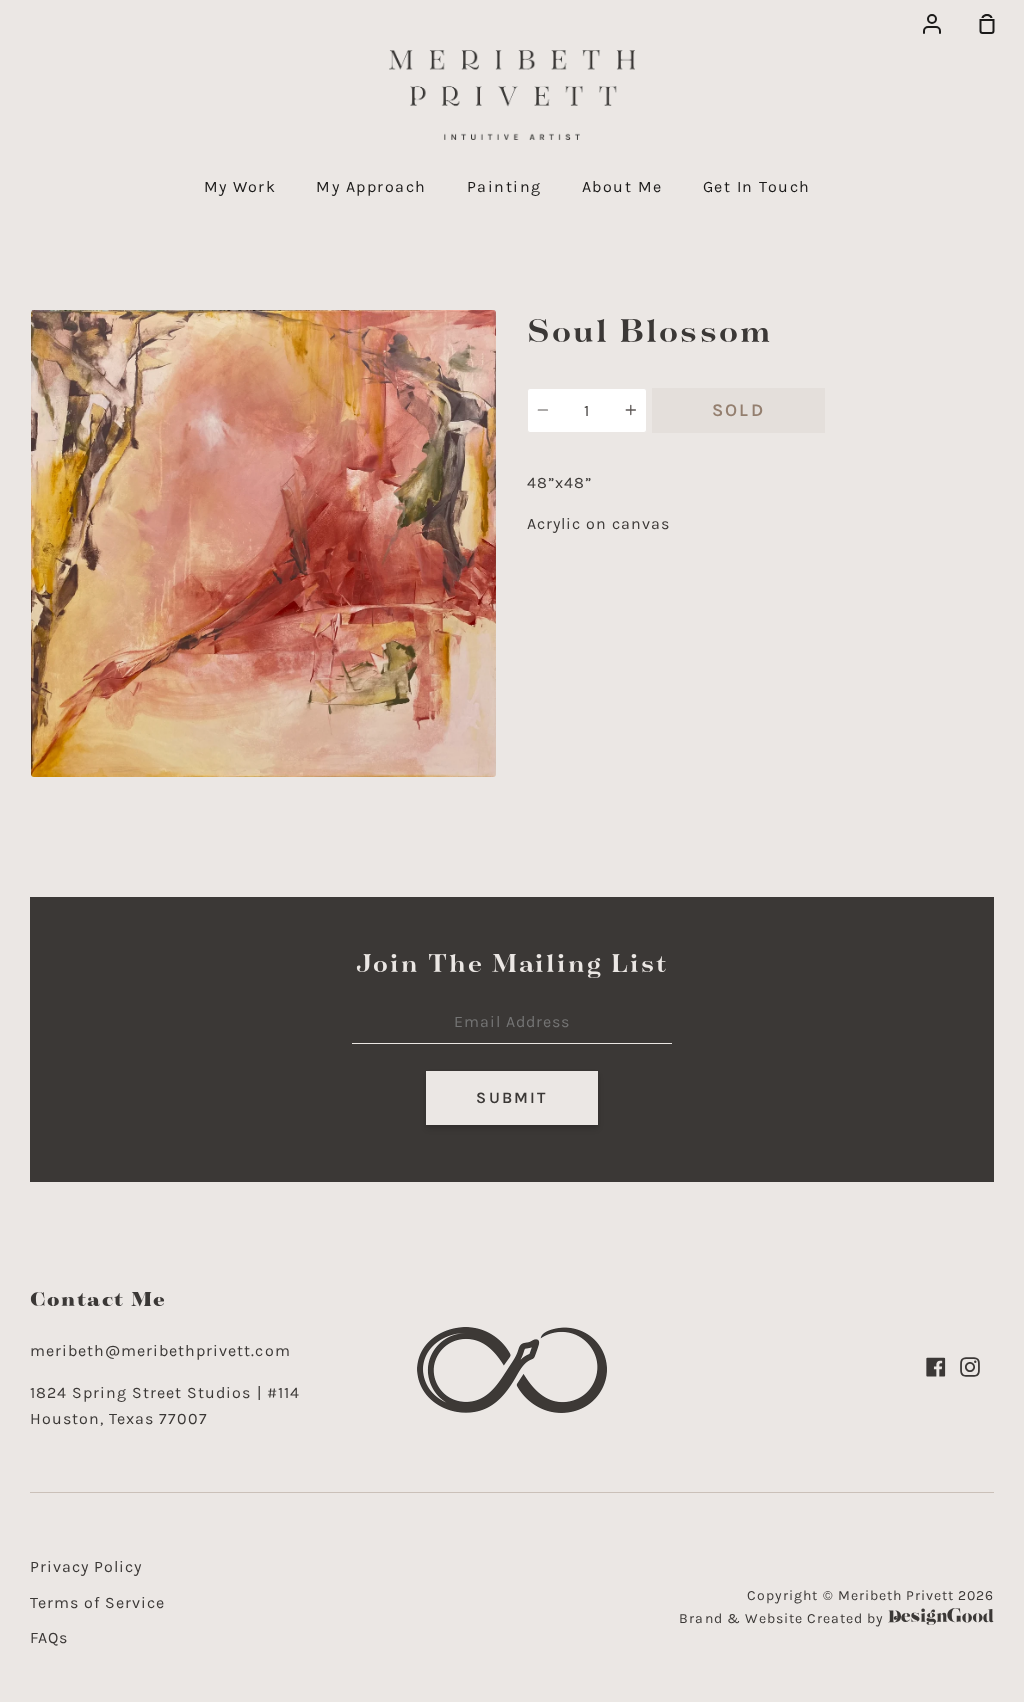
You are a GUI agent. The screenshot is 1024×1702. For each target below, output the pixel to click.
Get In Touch (757, 186)
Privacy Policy (86, 1566)
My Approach (371, 186)
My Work (240, 186)
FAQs (49, 1637)
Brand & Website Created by (783, 1618)
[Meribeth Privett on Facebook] (936, 1367)
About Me (622, 186)
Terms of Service (97, 1602)
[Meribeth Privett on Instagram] (970, 1367)
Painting (504, 186)
